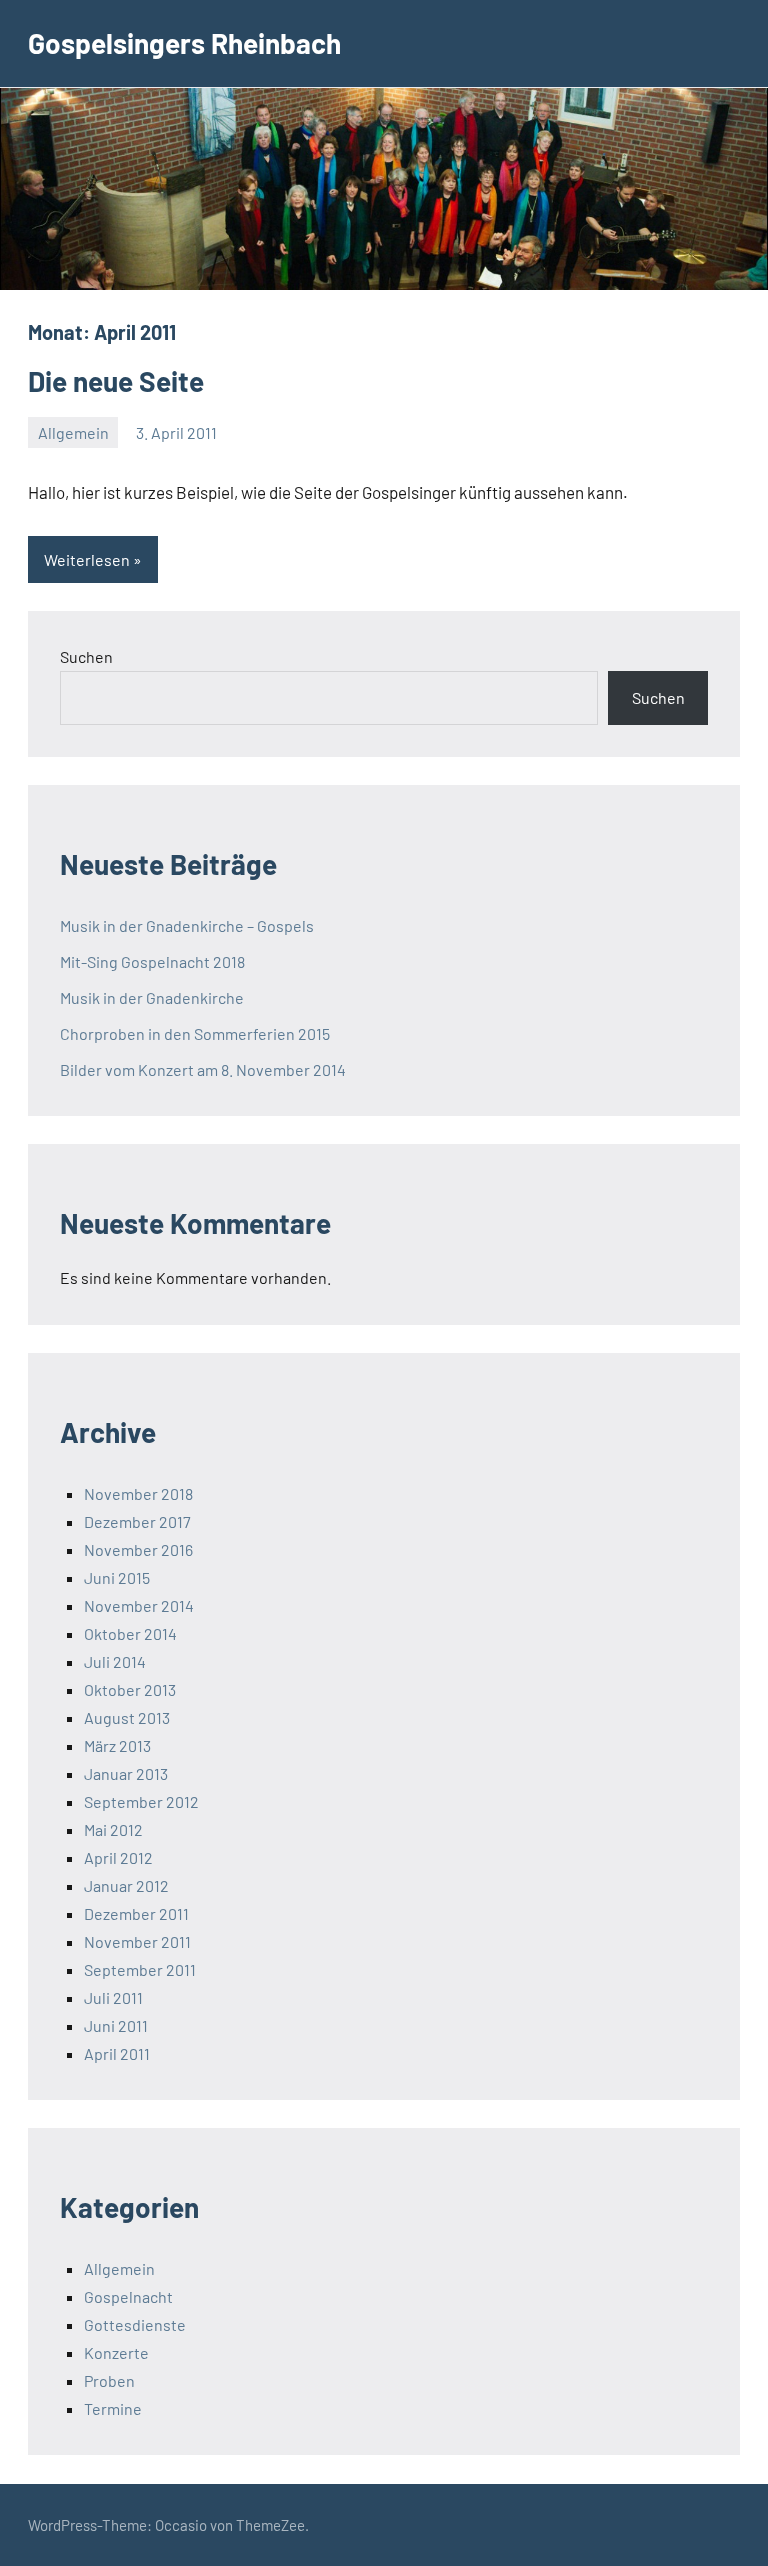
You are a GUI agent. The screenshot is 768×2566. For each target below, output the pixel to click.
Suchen (86, 656)
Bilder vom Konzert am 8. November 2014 (203, 1069)
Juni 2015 (117, 1577)
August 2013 (127, 1717)
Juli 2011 (113, 1997)
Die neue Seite (116, 381)
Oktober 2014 (130, 1633)
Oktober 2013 (130, 1689)
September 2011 (140, 1969)
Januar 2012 (126, 1885)
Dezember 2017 (137, 1521)
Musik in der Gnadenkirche (152, 997)
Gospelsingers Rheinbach (184, 43)
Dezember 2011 (136, 1913)
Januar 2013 (126, 1773)
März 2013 (117, 1745)
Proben (109, 2380)
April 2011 (117, 2053)
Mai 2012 (113, 1829)
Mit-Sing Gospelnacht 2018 (152, 961)
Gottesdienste (135, 2324)
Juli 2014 (115, 1661)
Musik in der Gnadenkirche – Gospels (187, 925)
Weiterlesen (87, 559)
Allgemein (73, 432)
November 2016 (138, 1549)
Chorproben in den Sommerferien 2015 (195, 1033)
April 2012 (118, 1857)
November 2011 (137, 1941)
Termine (113, 2408)
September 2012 (141, 1801)
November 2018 (138, 1493)
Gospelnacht (128, 2296)
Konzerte (116, 2352)
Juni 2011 (116, 2025)
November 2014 (139, 1605)
